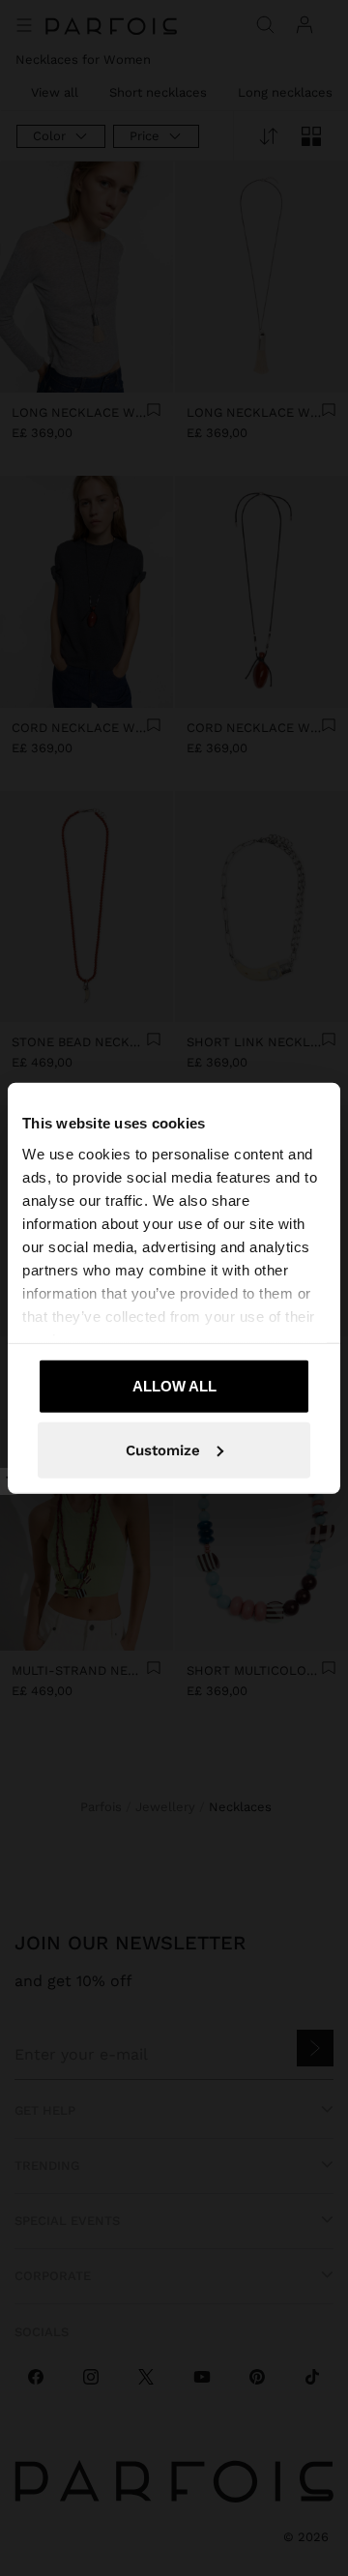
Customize (163, 1449)
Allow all (174, 1386)
